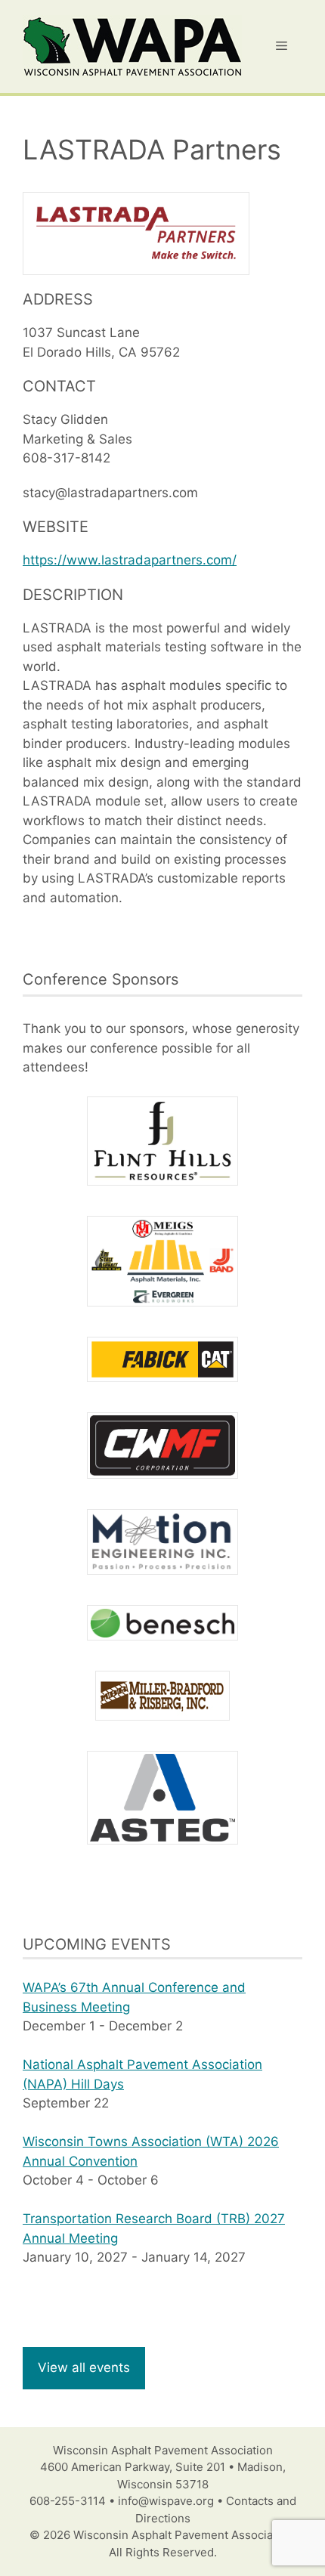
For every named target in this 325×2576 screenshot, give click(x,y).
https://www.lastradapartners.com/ (130, 560)
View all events (84, 2367)
